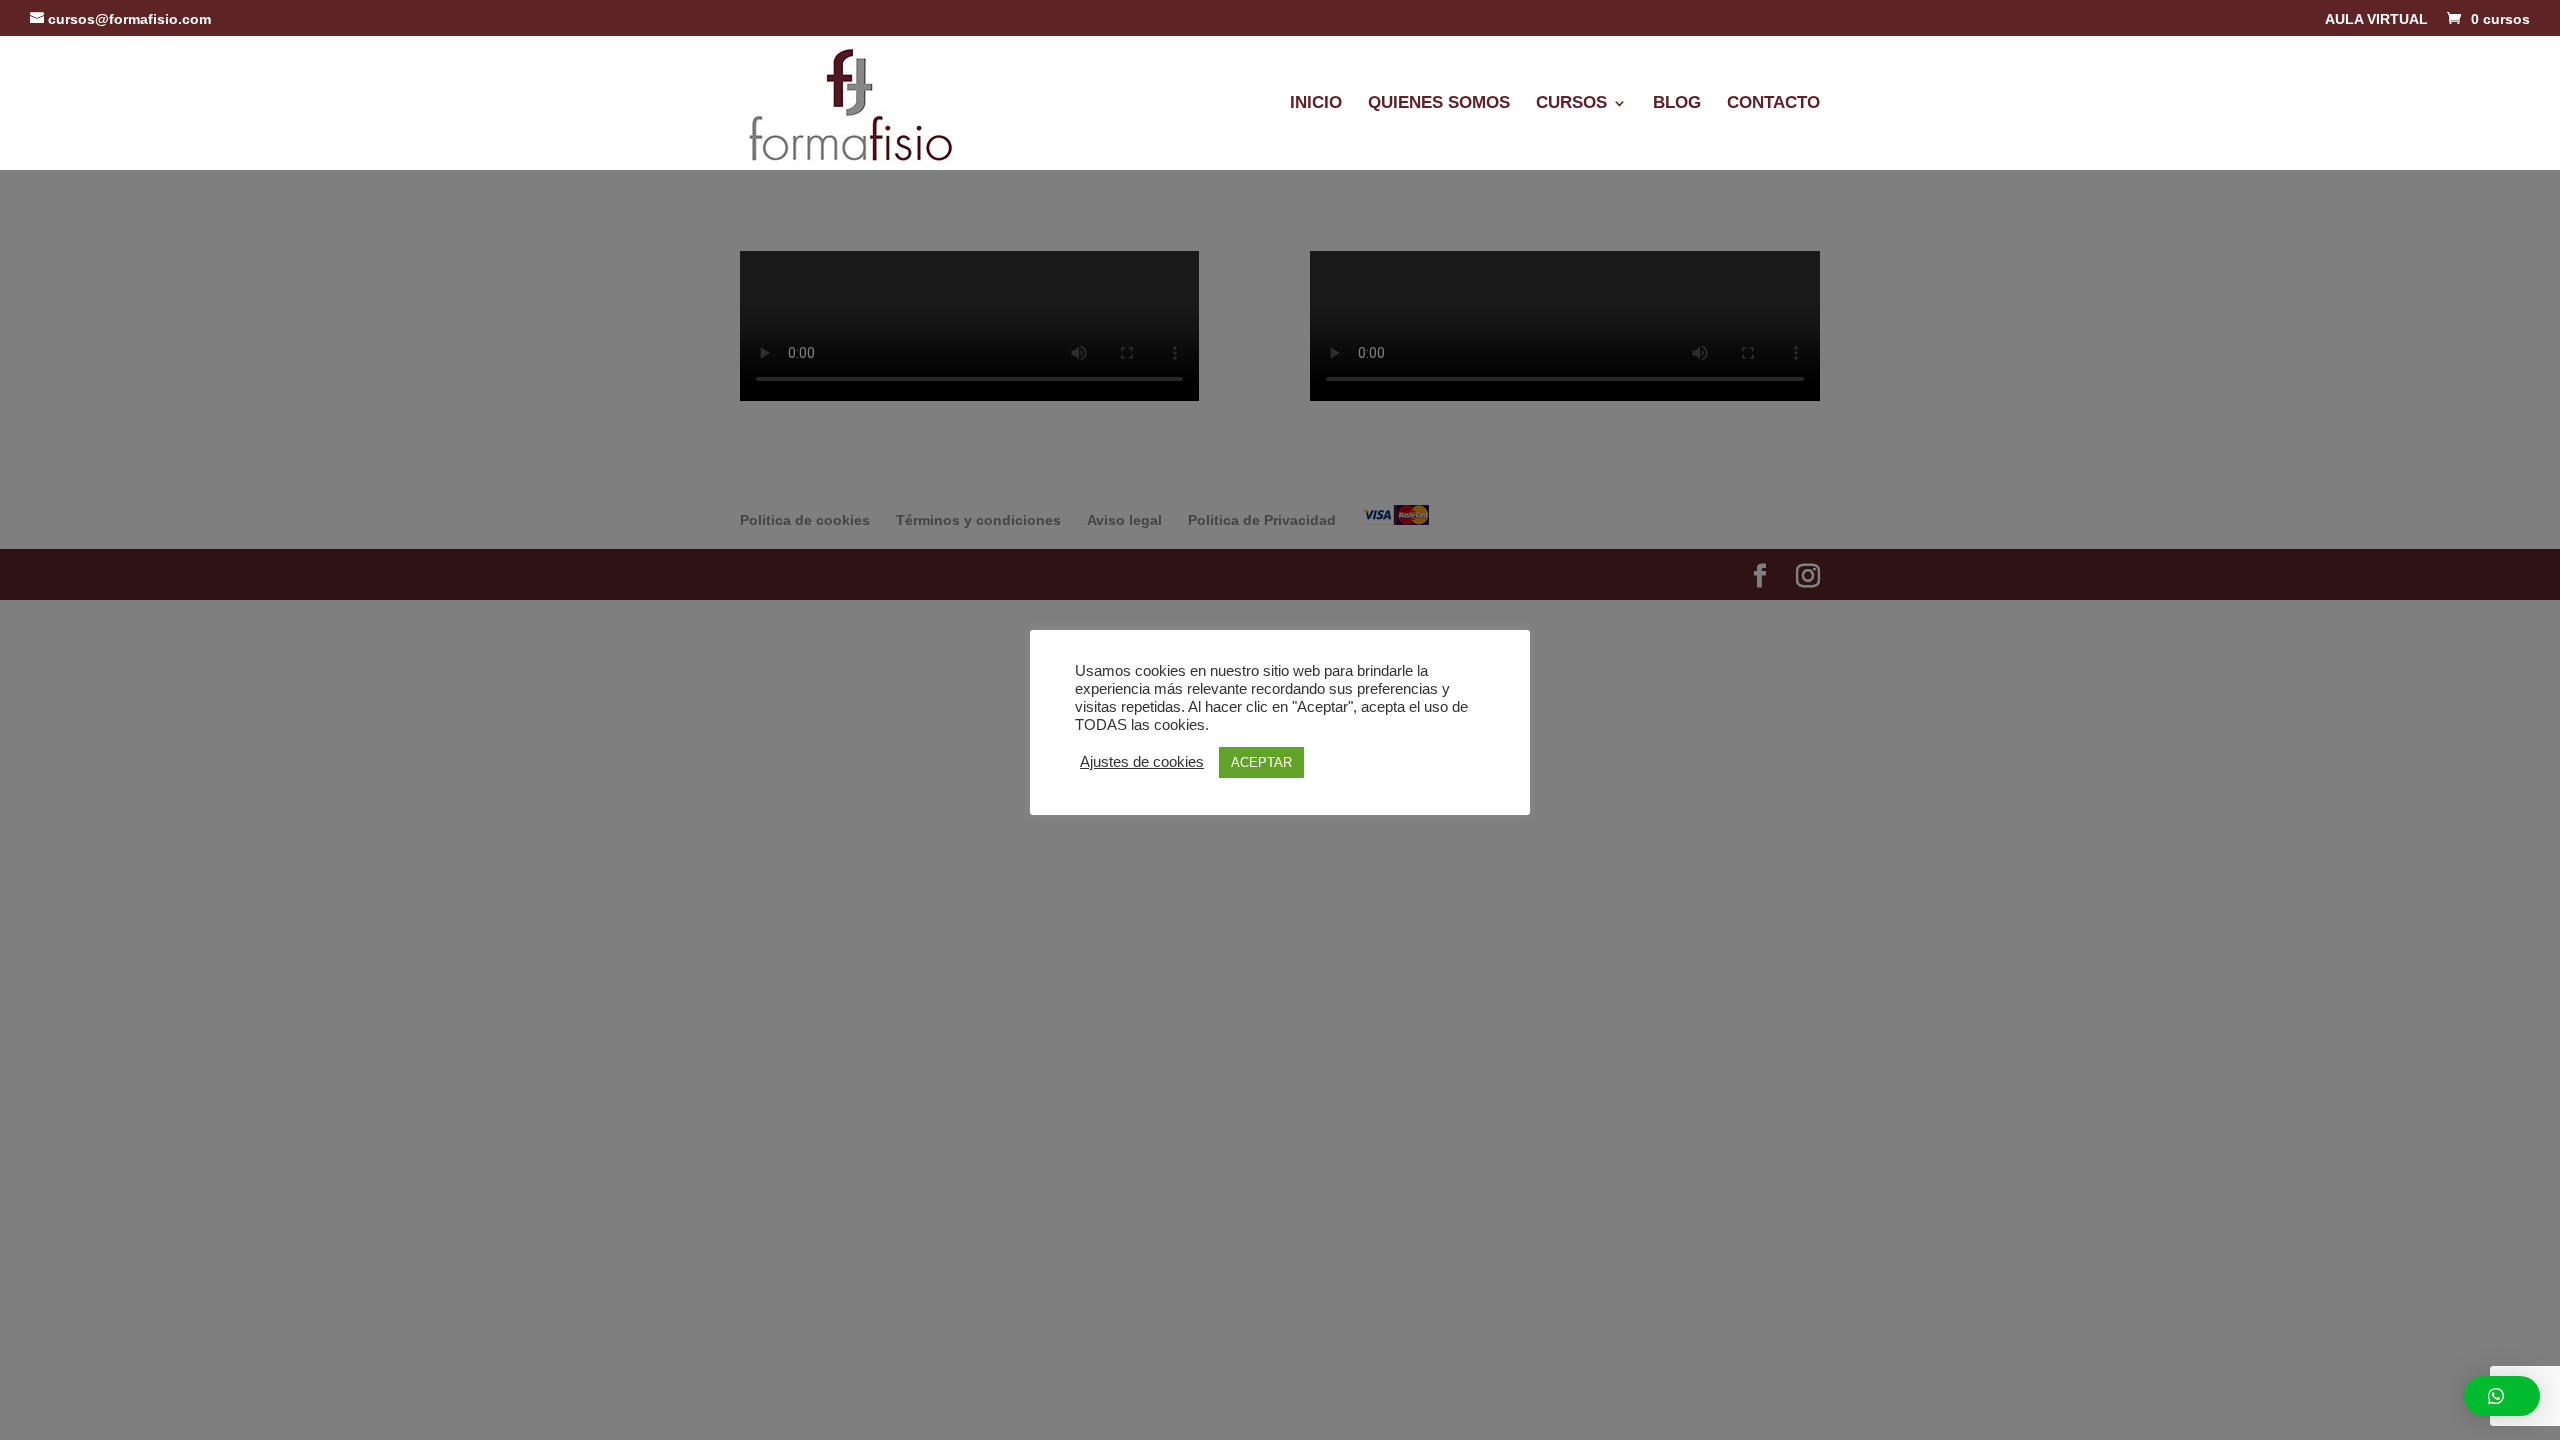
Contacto (1773, 104)
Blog (1677, 104)
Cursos (1571, 104)
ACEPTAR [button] (1261, 762)
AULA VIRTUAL (2376, 19)
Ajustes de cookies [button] (1142, 762)
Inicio (1316, 104)
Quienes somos (1439, 104)
